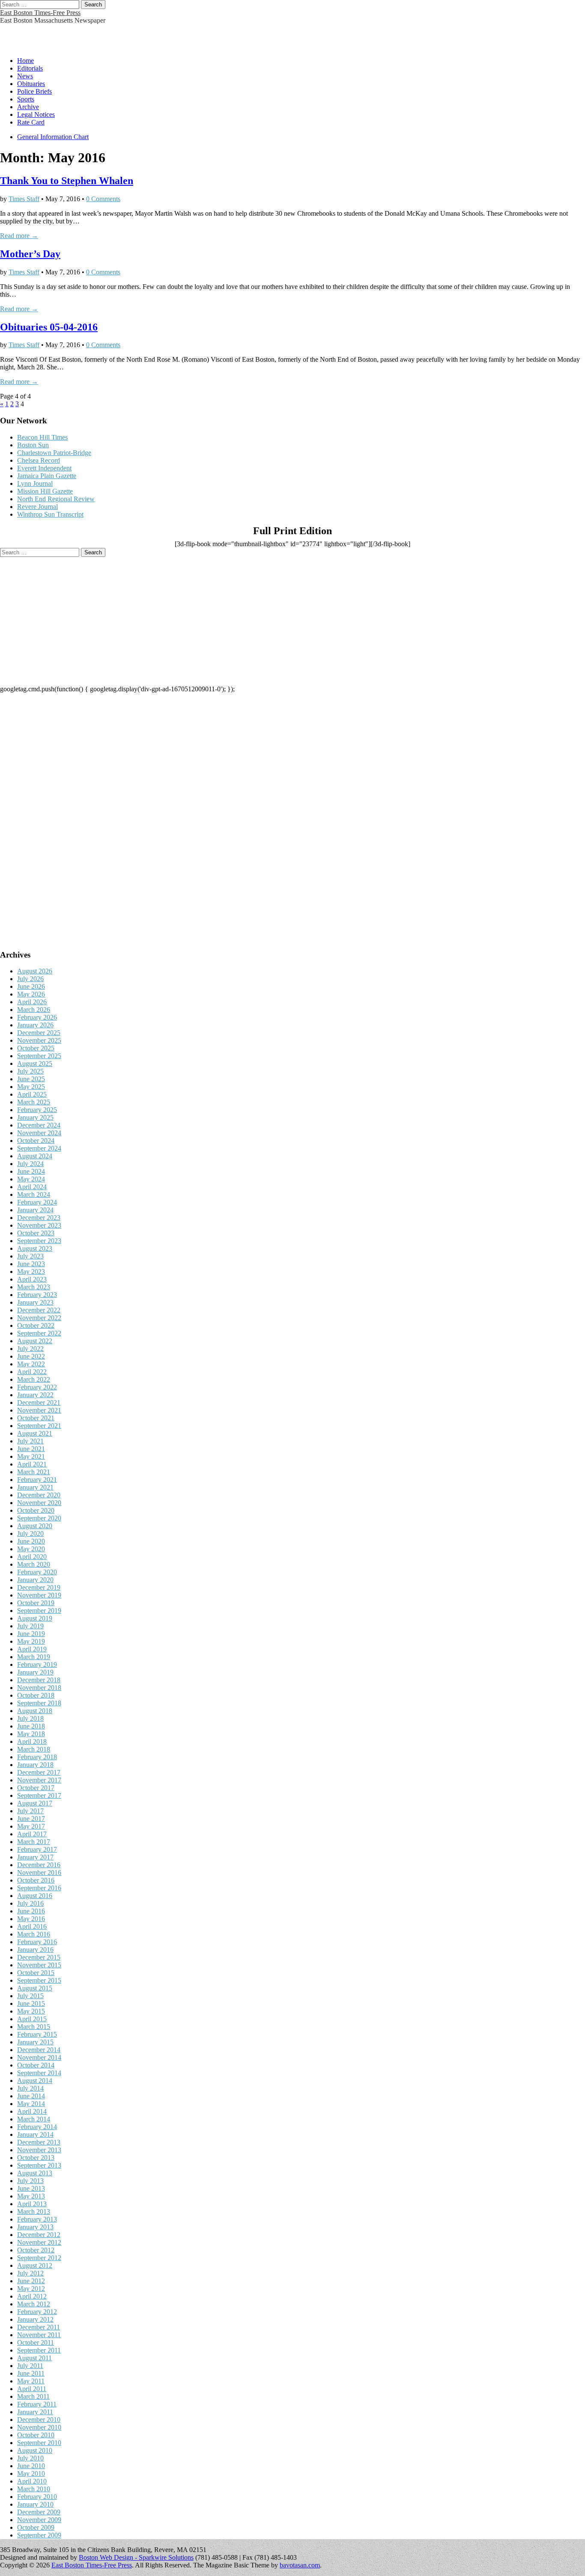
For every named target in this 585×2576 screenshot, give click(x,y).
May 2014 (31, 2104)
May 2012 (31, 2289)
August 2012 (35, 2265)
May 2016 (31, 1919)
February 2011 (37, 2404)
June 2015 (31, 2003)
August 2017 (35, 1803)
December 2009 (39, 2512)
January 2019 (35, 1672)
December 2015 (39, 1957)
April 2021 (32, 1464)
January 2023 (35, 1302)
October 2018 (36, 1695)
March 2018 (34, 1749)
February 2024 (37, 1202)
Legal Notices (36, 115)
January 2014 (35, 2134)
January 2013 (35, 2227)
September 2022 (39, 1333)
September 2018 (39, 1703)
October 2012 (36, 2250)
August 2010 (35, 2450)
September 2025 (39, 1056)
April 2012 (32, 2296)
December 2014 (39, 2050)
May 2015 (31, 2011)
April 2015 (32, 2019)
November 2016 (39, 1873)
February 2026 (37, 1017)
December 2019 (39, 1587)
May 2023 (31, 1272)
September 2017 (39, 1795)
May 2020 (31, 1549)
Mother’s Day (30, 254)
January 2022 (35, 1395)
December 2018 (39, 1680)
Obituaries (31, 84)
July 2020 (30, 1533)
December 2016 (39, 1865)
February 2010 (37, 2497)
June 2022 (31, 1356)
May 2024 (31, 1179)
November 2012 (39, 2242)
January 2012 (35, 2319)
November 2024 (39, 1133)
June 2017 (31, 1819)
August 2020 (35, 1526)
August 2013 (35, 2173)
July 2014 (30, 2088)
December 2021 (39, 1403)
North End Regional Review (56, 499)
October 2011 (36, 2342)
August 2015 (35, 1988)
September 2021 (39, 1426)
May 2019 (31, 1641)
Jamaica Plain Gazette (47, 476)
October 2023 (36, 1233)
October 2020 (36, 1510)
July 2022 (30, 1349)
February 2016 (37, 1942)
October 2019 (36, 1603)
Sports (26, 99)
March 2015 (34, 2027)
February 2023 (37, 1295)
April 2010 (32, 2481)
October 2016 (36, 1880)
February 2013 (37, 2219)
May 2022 (31, 1364)
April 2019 (32, 1649)
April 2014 (32, 2111)
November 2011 (39, 2335)
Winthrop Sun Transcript (50, 514)
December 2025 (39, 1033)
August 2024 (35, 1156)
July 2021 (30, 1441)
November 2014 (39, 2057)
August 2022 (35, 1341)
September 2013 (39, 2165)
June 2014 (31, 2096)
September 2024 (39, 1148)
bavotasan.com (300, 2565)
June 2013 (31, 2188)
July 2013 (30, 2181)
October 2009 (36, 2527)
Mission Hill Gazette (45, 491)
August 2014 (35, 2081)
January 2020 (35, 1580)
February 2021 (37, 1480)
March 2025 (34, 1102)
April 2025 (32, 1094)
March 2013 (34, 2212)
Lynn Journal (35, 483)
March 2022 (34, 1379)
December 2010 (39, 2420)
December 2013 (39, 2142)
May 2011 (31, 2381)
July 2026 (30, 979)
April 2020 (32, 1557)
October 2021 (36, 1418)
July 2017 (30, 1811)
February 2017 (37, 1849)
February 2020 (37, 1572)
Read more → (19, 236)
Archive (28, 107)
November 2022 (39, 1318)
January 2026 (35, 1025)
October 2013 (36, 2158)
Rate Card (31, 122)
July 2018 (30, 1718)
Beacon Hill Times (42, 437)
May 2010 (31, 2473)
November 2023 (39, 1225)
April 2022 (32, 1372)
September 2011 (39, 2350)
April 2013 (32, 2204)
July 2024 (30, 1164)
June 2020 (31, 1541)
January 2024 (35, 1210)
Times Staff (24, 199)
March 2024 (34, 1194)
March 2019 (34, 1657)
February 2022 (37, 1387)
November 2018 (39, 1688)
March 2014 (34, 2119)
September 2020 (39, 1518)
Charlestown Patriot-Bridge (54, 453)
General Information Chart (53, 137)
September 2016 (39, 1888)
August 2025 (35, 1063)
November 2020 (39, 1503)
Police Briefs (34, 91)
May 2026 (31, 994)
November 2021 (39, 1410)
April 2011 (32, 2389)
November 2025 (39, 1040)
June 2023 (31, 1264)
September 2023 (39, 1241)
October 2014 (36, 2065)
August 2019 (35, 1618)
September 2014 (39, 2073)
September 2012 (39, 2258)
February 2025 (37, 1110)
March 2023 (34, 1287)
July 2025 (30, 1071)
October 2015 (36, 1973)
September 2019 (39, 1611)
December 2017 (39, 1772)
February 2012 (37, 2312)
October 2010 (36, 2435)
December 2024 (39, 1125)
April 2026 (32, 1002)
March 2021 (34, 1472)
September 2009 (39, 2535)
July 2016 (30, 1903)
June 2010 (31, 2466)
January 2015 (35, 2042)
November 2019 (39, 1595)
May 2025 (31, 1087)
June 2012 (31, 2281)
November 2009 (39, 2520)
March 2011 (33, 2396)
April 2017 (32, 1834)
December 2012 (39, 2235)
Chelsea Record (39, 460)
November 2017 (39, 1780)
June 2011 (31, 2373)
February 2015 (37, 2034)
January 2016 (35, 1950)
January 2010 (35, 2504)
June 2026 (31, 986)
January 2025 (35, 1117)
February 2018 (37, 1757)
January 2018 (35, 1765)
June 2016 (31, 1911)
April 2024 (32, 1187)
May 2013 (31, 2196)
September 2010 (39, 2443)
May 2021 (31, 1456)
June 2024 (31, 1171)
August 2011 (34, 2358)
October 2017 (36, 1788)
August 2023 (35, 1248)
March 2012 (34, 2304)
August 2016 (35, 1896)
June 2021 (31, 1449)
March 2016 (34, 1934)
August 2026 (35, 971)
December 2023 (39, 1218)
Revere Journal (37, 507)
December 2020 (39, 1495)
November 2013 (39, 2150)
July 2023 (30, 1256)
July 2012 (30, 2273)
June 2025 (31, 1079)
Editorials (30, 68)
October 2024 (36, 1141)
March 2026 (34, 1010)
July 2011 (30, 2366)
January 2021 (35, 1487)
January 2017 (35, 1857)
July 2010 (30, 2458)
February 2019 (37, 1664)
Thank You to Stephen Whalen (67, 181)
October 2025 (36, 1048)
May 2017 (31, 1826)
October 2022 (36, 1325)
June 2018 (31, 1726)
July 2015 (30, 1996)
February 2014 (37, 2127)
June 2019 (31, 1634)
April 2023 (32, 1279)
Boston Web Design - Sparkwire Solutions (136, 2557)
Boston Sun (33, 445)
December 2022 (39, 1310)
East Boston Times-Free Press (40, 13)
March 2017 (34, 1842)
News (25, 76)
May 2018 (31, 1734)
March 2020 (34, 1564)
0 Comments (103, 199)
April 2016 (32, 1926)
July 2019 (30, 1626)
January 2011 (35, 2412)
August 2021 (35, 1433)
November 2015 (39, 1965)
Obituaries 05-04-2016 (49, 327)
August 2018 (35, 1711)
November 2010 (39, 2427)
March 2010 (34, 2489)
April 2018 (32, 1742)
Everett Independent (44, 468)
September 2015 (39, 1980)
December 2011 (39, 2327)
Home (25, 61)
